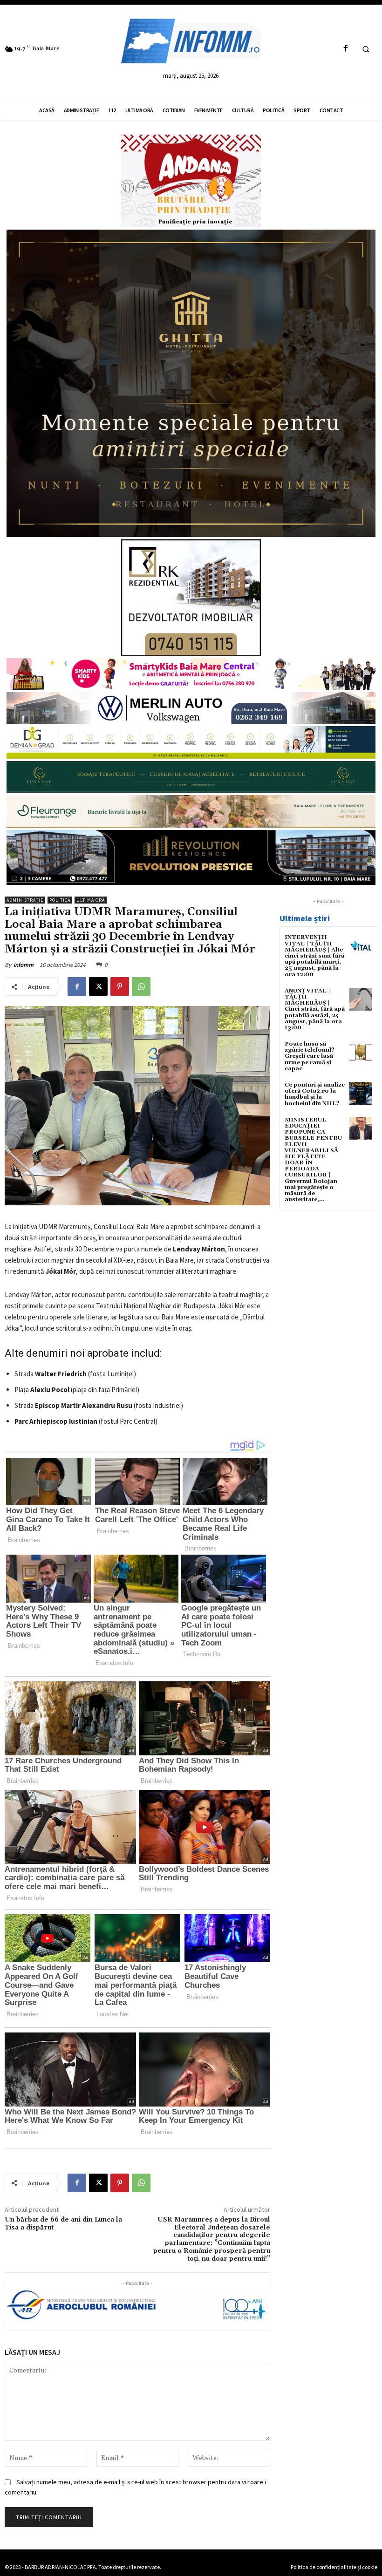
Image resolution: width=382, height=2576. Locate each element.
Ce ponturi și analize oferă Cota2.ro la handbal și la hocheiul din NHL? (315, 1094)
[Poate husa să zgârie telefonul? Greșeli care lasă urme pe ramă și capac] (361, 1052)
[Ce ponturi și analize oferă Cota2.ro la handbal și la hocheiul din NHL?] (361, 1093)
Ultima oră (91, 900)
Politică (60, 900)
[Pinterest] (120, 986)
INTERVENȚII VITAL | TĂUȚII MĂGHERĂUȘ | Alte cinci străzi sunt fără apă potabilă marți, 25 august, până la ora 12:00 (314, 956)
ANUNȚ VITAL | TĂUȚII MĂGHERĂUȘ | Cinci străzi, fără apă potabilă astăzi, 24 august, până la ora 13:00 (315, 1009)
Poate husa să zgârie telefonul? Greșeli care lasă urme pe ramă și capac (310, 1056)
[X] (98, 986)
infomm (24, 965)
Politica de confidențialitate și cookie (334, 2567)
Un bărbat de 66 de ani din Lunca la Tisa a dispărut (63, 2224)
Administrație (25, 900)
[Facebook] (345, 49)
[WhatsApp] (141, 986)
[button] (366, 49)
